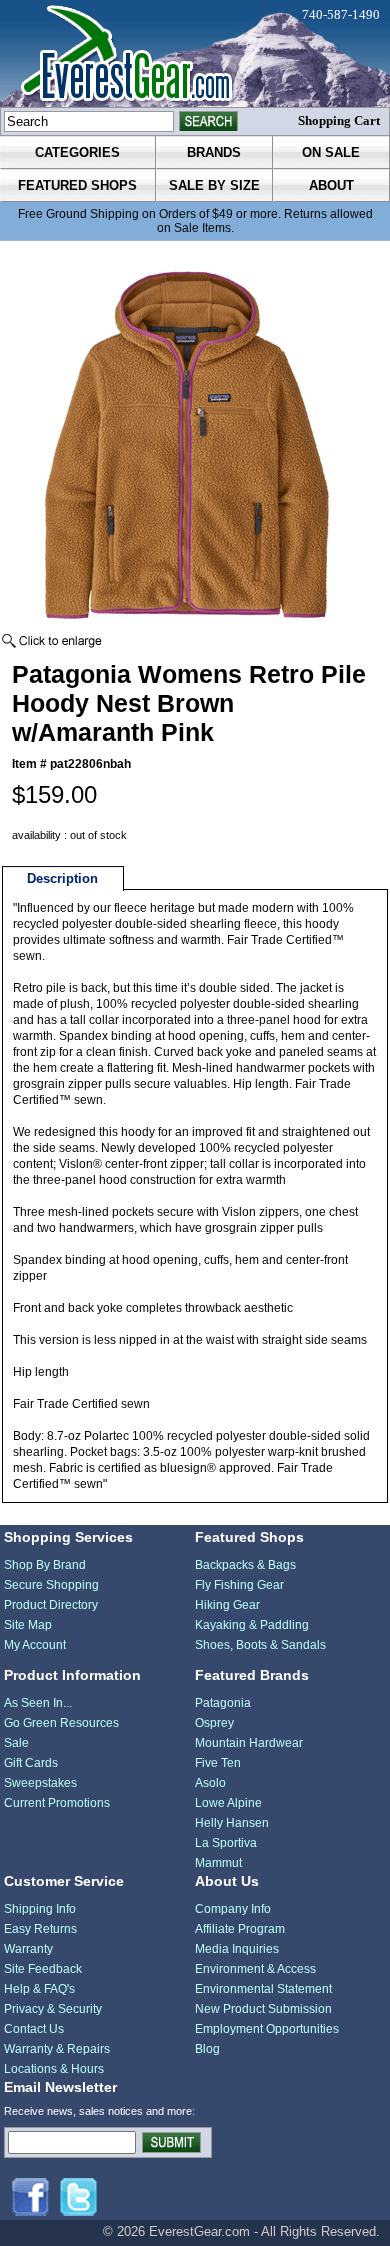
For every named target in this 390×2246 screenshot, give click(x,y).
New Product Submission (263, 2009)
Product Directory (51, 1605)
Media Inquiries (237, 1949)
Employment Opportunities (267, 2029)
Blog (207, 2049)
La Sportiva (226, 1843)
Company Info (233, 1909)
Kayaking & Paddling (252, 1625)
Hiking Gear (227, 1605)
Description (62, 878)
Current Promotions (57, 1803)
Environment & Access (255, 1969)
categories (77, 152)
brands (214, 152)
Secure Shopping (51, 1585)
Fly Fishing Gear (239, 1585)
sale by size (214, 185)
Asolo (210, 1783)
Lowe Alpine (228, 1803)
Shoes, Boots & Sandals (260, 1645)
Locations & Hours (54, 2069)
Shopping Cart (339, 120)
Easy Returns (40, 1929)
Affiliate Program (240, 1929)
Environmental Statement (263, 1989)
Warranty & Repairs (57, 2049)
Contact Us (34, 2029)
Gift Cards (31, 1763)
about (331, 185)
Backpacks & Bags (245, 1565)
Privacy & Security (53, 2009)
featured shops (77, 185)
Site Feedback (43, 1969)
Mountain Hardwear (249, 1743)
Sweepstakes (40, 1783)
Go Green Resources (61, 1723)
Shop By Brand (45, 1565)
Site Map (28, 1625)
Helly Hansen (232, 1823)
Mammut (218, 1863)
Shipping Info (40, 1909)
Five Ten (218, 1763)
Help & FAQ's (39, 1989)
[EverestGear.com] (195, 53)
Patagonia (223, 1703)
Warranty (28, 1949)
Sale (16, 1743)
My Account (35, 1645)
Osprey (214, 1723)
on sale (331, 152)
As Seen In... (38, 1703)
